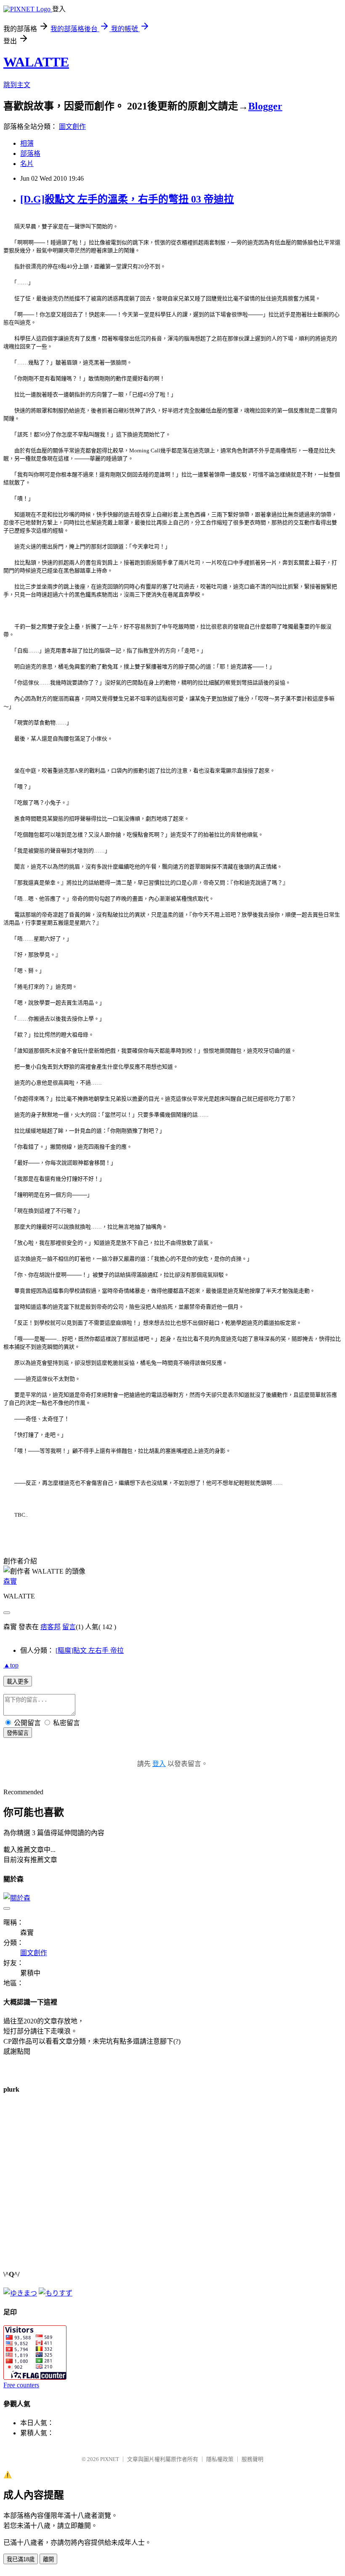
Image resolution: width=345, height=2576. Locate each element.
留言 (69, 1627)
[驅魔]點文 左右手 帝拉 (90, 1650)
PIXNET (110, 2459)
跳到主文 (17, 85)
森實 (10, 1581)
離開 (48, 2559)
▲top (11, 1665)
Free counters (21, 2385)
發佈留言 (18, 1733)
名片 (27, 164)
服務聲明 (252, 2459)
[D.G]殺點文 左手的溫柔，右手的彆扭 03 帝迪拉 (127, 199)
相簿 (27, 143)
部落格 (30, 154)
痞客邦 (50, 1627)
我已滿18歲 (21, 2559)
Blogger (265, 106)
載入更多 (18, 1682)
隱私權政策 (220, 2459)
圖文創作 (72, 127)
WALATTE (36, 62)
